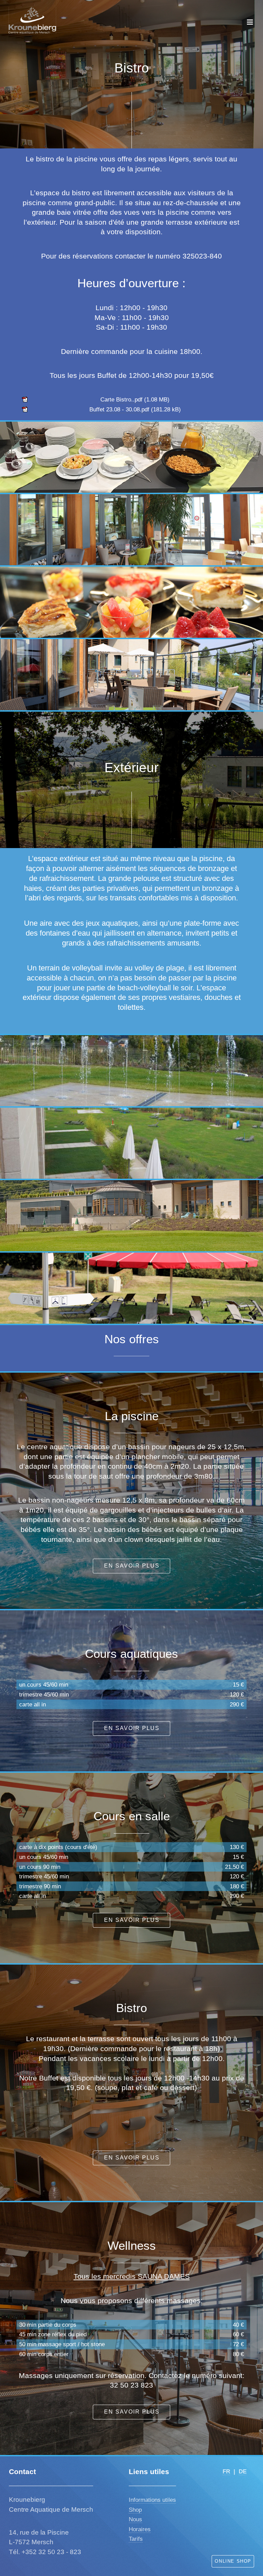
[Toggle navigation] (250, 22)
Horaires (140, 2529)
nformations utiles (153, 2500)
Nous (135, 2519)
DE (243, 2471)
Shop (135, 2510)
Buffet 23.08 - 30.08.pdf (119, 409)
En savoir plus (132, 1566)
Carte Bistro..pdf (121, 399)
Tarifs (136, 2539)
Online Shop (233, 2561)
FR (226, 2471)
